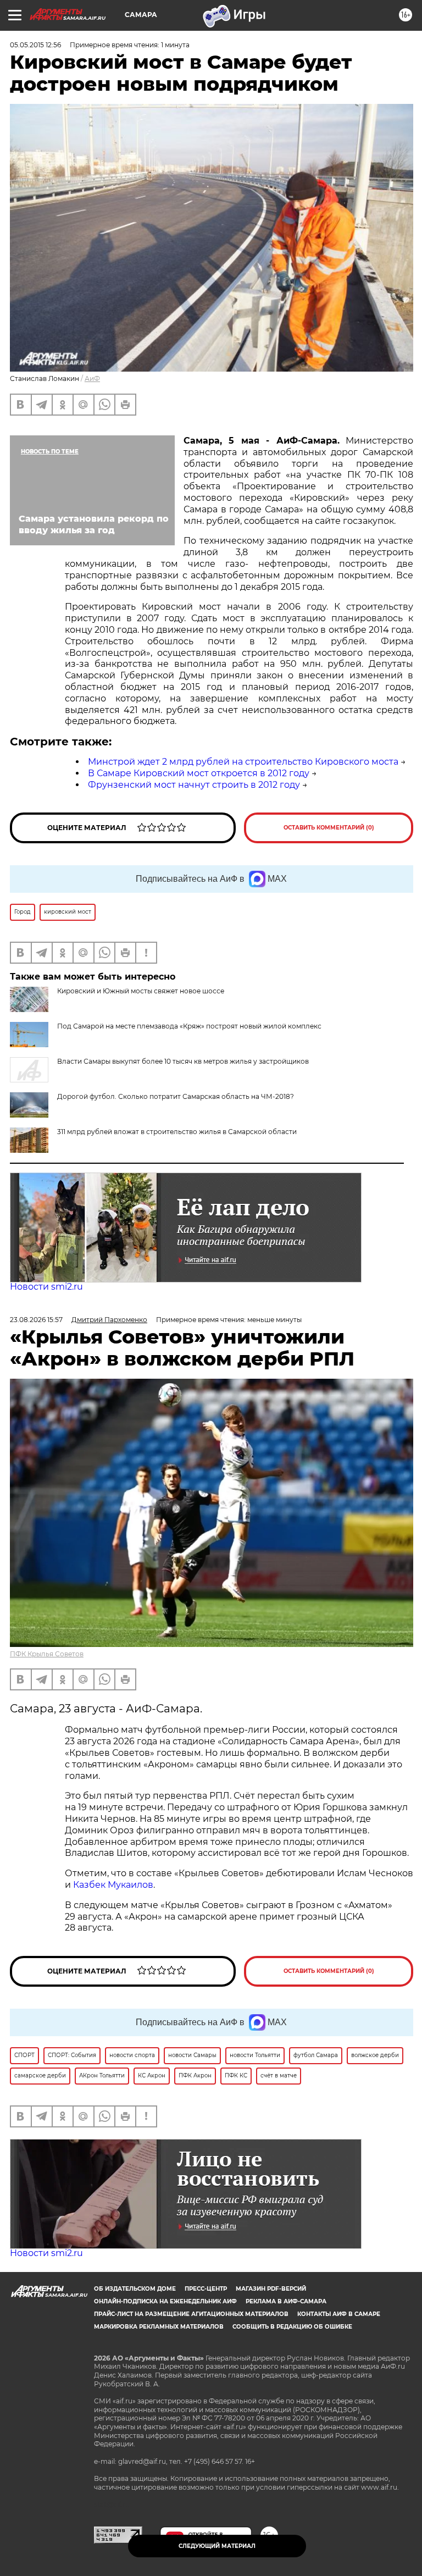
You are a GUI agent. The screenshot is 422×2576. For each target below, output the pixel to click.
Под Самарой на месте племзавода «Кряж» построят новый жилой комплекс (189, 1026)
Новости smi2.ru (46, 1287)
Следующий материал (217, 2546)
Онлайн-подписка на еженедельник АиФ (165, 2301)
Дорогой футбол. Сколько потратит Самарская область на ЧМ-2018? (176, 1096)
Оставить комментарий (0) (329, 828)
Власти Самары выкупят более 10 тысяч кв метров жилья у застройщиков (183, 1061)
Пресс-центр (206, 2289)
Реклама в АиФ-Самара (286, 2301)
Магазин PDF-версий (271, 2289)
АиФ (92, 378)
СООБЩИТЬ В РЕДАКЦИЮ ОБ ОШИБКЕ (292, 2327)
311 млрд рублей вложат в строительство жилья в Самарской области (177, 1132)
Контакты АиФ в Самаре (339, 2314)
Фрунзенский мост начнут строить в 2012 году (194, 785)
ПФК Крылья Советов (47, 1654)
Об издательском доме (135, 2289)
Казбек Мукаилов (113, 1885)
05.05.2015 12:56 (35, 45)
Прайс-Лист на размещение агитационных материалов (191, 2314)
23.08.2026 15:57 (36, 1320)
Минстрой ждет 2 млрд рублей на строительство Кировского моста (243, 762)
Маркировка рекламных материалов (159, 2327)
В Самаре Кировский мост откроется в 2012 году (199, 773)
